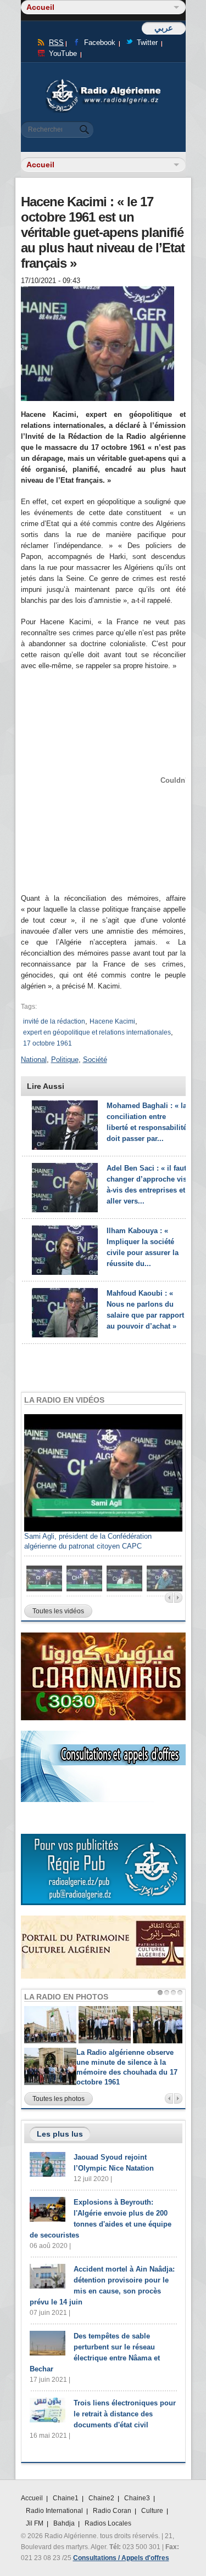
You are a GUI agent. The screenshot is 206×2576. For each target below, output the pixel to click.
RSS (56, 43)
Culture (152, 2511)
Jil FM (35, 2523)
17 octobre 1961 (48, 1043)
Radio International (54, 2511)
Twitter (147, 43)
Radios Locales (108, 2523)
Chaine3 (137, 2498)
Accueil (32, 2498)
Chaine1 (66, 2498)
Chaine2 (101, 2498)
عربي (164, 28)
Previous (169, 1598)
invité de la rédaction (54, 1021)
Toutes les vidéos (58, 1611)
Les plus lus (60, 2134)
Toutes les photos (59, 2099)
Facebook (100, 43)
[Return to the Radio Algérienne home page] (103, 82)
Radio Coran (112, 2511)
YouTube (63, 53)
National (34, 1060)
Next (178, 1598)
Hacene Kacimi (112, 1021)
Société (95, 1060)
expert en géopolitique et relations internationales (97, 1032)
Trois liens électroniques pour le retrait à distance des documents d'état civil (125, 2414)
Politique (65, 1060)
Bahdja (64, 2523)
